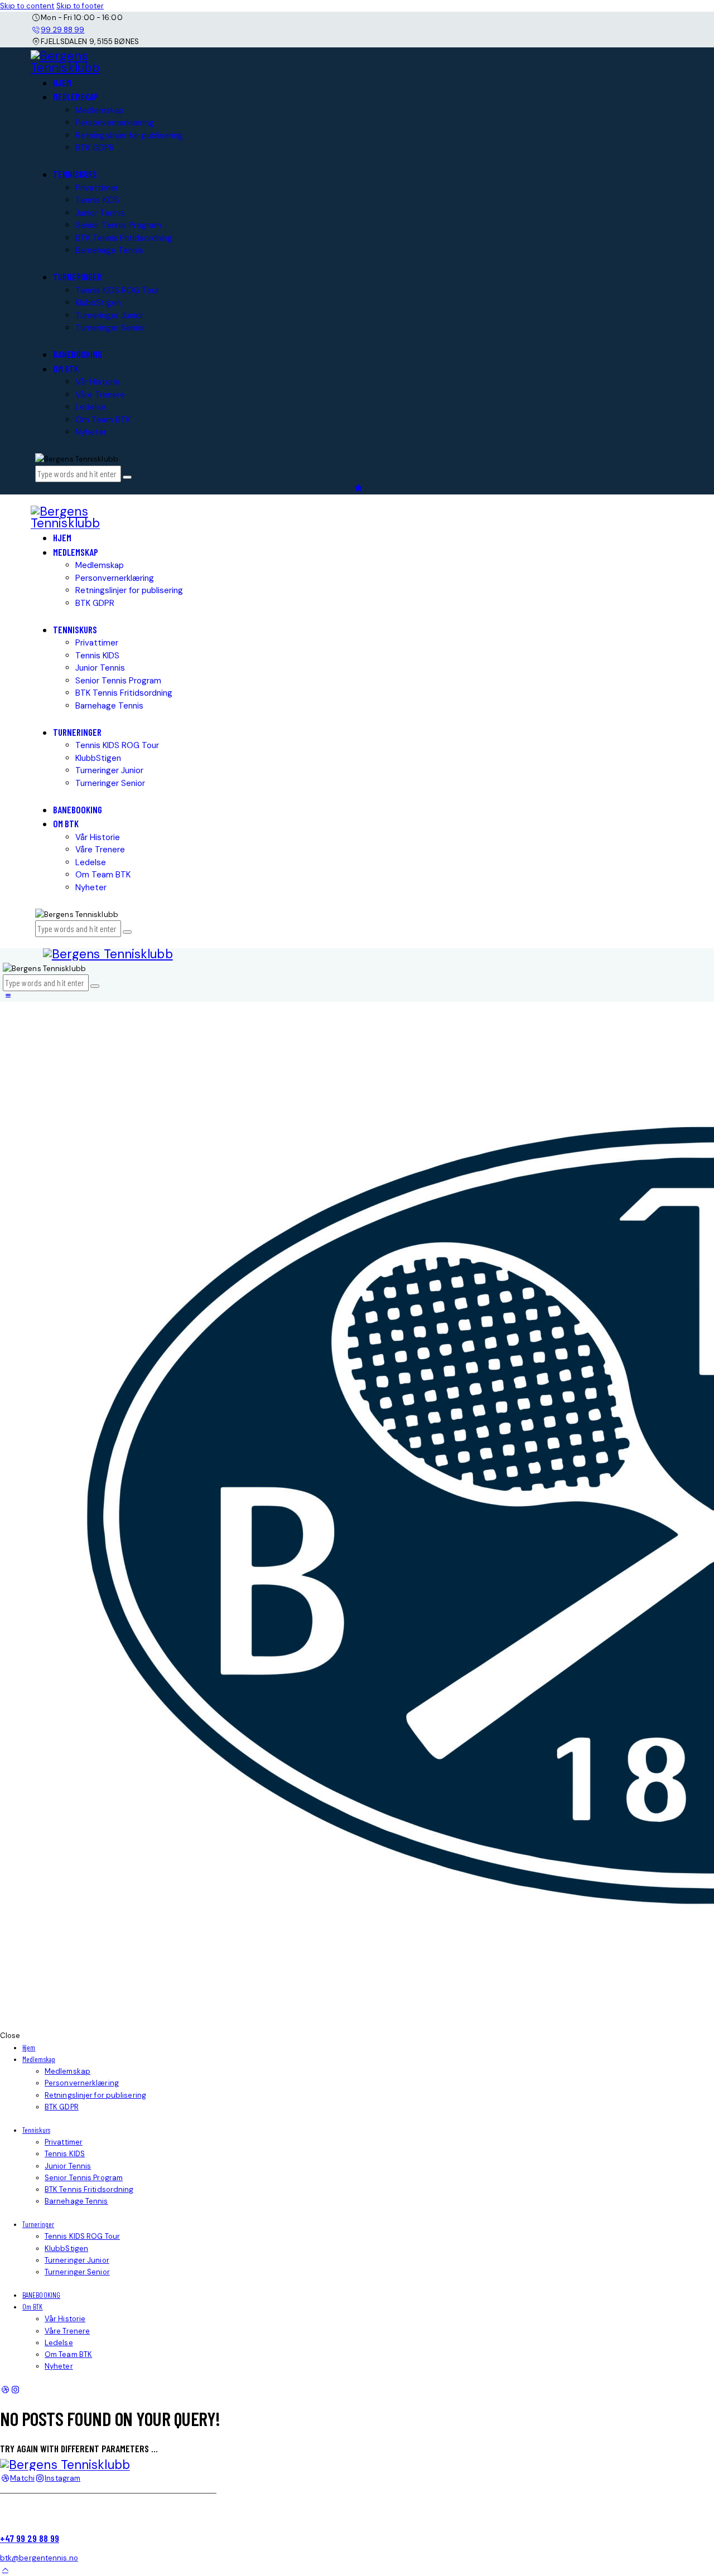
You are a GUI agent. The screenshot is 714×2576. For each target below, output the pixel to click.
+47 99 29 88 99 (30, 2538)
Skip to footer (80, 6)
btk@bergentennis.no (39, 2558)
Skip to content (27, 6)
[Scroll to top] (5, 2570)
